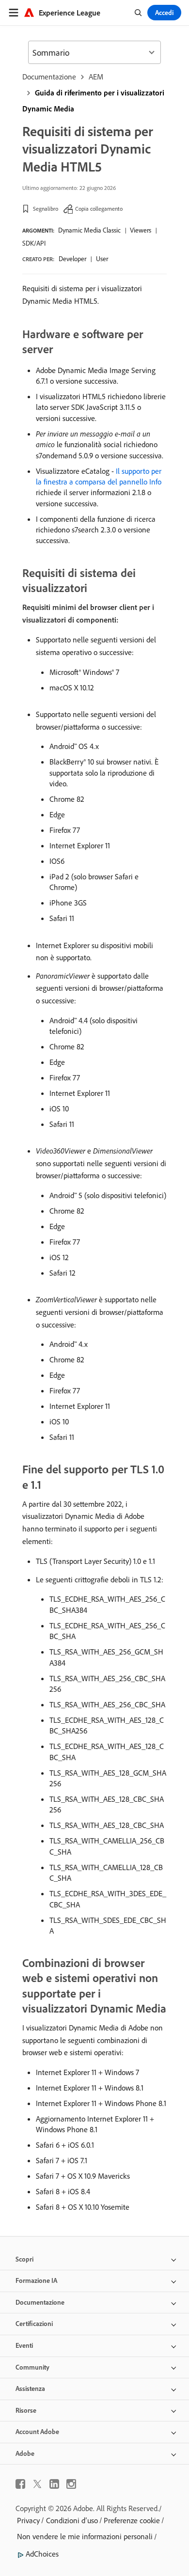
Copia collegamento (99, 209)
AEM (96, 77)
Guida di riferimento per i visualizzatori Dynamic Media (93, 101)
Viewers (141, 230)
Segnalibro (46, 209)
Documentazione (49, 77)
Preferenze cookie (132, 2520)
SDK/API (34, 243)
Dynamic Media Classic (89, 230)
